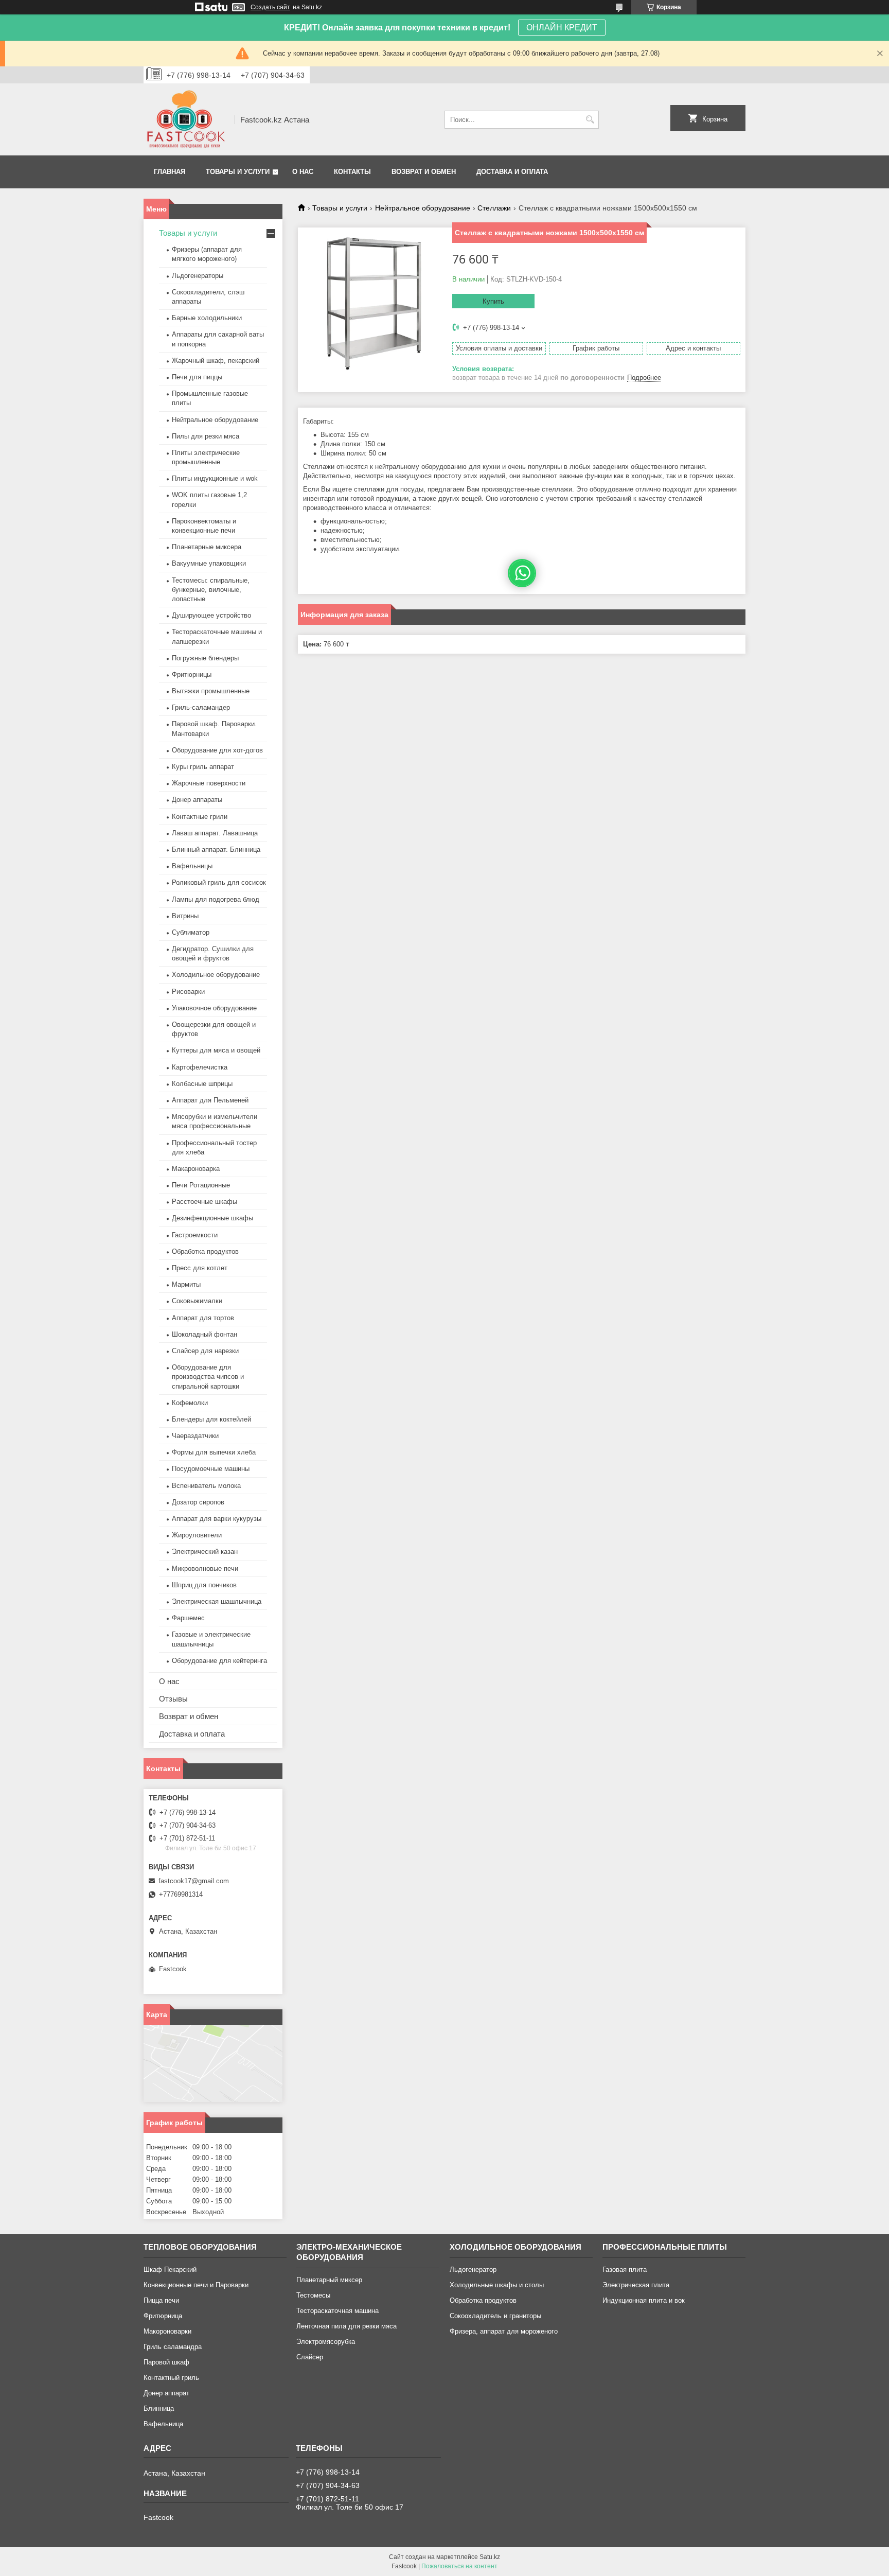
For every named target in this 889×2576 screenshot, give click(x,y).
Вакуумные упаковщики (209, 563)
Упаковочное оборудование (214, 1008)
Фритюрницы (192, 674)
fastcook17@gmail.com (194, 1881)
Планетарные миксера (207, 547)
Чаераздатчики (195, 1436)
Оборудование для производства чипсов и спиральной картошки (208, 1377)
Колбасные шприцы (202, 1084)
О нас (303, 172)
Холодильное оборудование (216, 975)
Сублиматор (191, 932)
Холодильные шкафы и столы (497, 2285)
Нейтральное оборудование (423, 208)
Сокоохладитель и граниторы (495, 2316)
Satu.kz (490, 2557)
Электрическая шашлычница (217, 1601)
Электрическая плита (636, 2285)
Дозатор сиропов (198, 1502)
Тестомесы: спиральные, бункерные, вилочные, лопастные (211, 590)
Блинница (159, 2408)
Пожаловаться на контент (459, 2566)
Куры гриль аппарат (203, 767)
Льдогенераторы (198, 276)
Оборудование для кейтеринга (219, 1661)
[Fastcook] (185, 119)
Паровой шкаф (166, 2362)
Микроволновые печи (205, 1569)
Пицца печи (161, 2300)
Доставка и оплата (512, 172)
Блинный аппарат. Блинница (216, 849)
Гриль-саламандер (201, 707)
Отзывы (173, 1699)
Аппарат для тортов (203, 1318)
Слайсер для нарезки (205, 1351)
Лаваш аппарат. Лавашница (215, 833)
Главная (170, 172)
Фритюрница (163, 2316)
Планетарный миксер (329, 2280)
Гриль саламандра (173, 2347)
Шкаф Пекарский (170, 2270)
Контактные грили (200, 817)
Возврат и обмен (424, 172)
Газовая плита (625, 2270)
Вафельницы (192, 866)
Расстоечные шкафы (205, 1202)
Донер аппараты (197, 800)
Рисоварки (188, 992)
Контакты (352, 172)
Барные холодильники (207, 318)
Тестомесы (313, 2295)
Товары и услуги (238, 172)
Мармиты (186, 1284)
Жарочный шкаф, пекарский (216, 361)
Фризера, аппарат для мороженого (504, 2331)
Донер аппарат (166, 2393)
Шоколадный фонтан (205, 1334)
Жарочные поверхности (209, 783)
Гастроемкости (195, 1235)
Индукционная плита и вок (644, 2300)
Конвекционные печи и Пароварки (196, 2285)
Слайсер (310, 2357)
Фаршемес (188, 1618)
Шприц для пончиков (204, 1585)
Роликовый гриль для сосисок (219, 882)
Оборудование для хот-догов (217, 750)
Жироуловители (197, 1535)
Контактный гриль (171, 2378)
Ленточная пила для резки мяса (346, 2326)
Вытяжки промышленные (211, 691)
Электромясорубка (326, 2342)
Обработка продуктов (205, 1251)
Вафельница (163, 2424)
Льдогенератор (473, 2270)
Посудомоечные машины (211, 1469)
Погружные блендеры (205, 658)
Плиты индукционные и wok (215, 478)
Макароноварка (196, 1169)
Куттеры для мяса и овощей (216, 1050)
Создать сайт (270, 7)
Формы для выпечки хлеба (214, 1452)
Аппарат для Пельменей (210, 1100)
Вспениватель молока (206, 1486)
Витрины (185, 916)
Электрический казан (205, 1552)
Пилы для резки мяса (206, 436)
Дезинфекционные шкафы (212, 1218)
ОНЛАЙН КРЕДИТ (562, 28)
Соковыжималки (197, 1301)
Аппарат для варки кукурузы (217, 1519)
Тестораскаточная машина (337, 2311)
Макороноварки (167, 2331)
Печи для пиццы (197, 377)
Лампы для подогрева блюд (216, 899)
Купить (493, 301)
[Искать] (590, 120)
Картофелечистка (200, 1067)
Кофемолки (190, 1403)
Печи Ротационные (201, 1185)
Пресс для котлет (200, 1268)
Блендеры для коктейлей (211, 1419)
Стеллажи (494, 208)
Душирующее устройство (211, 615)
